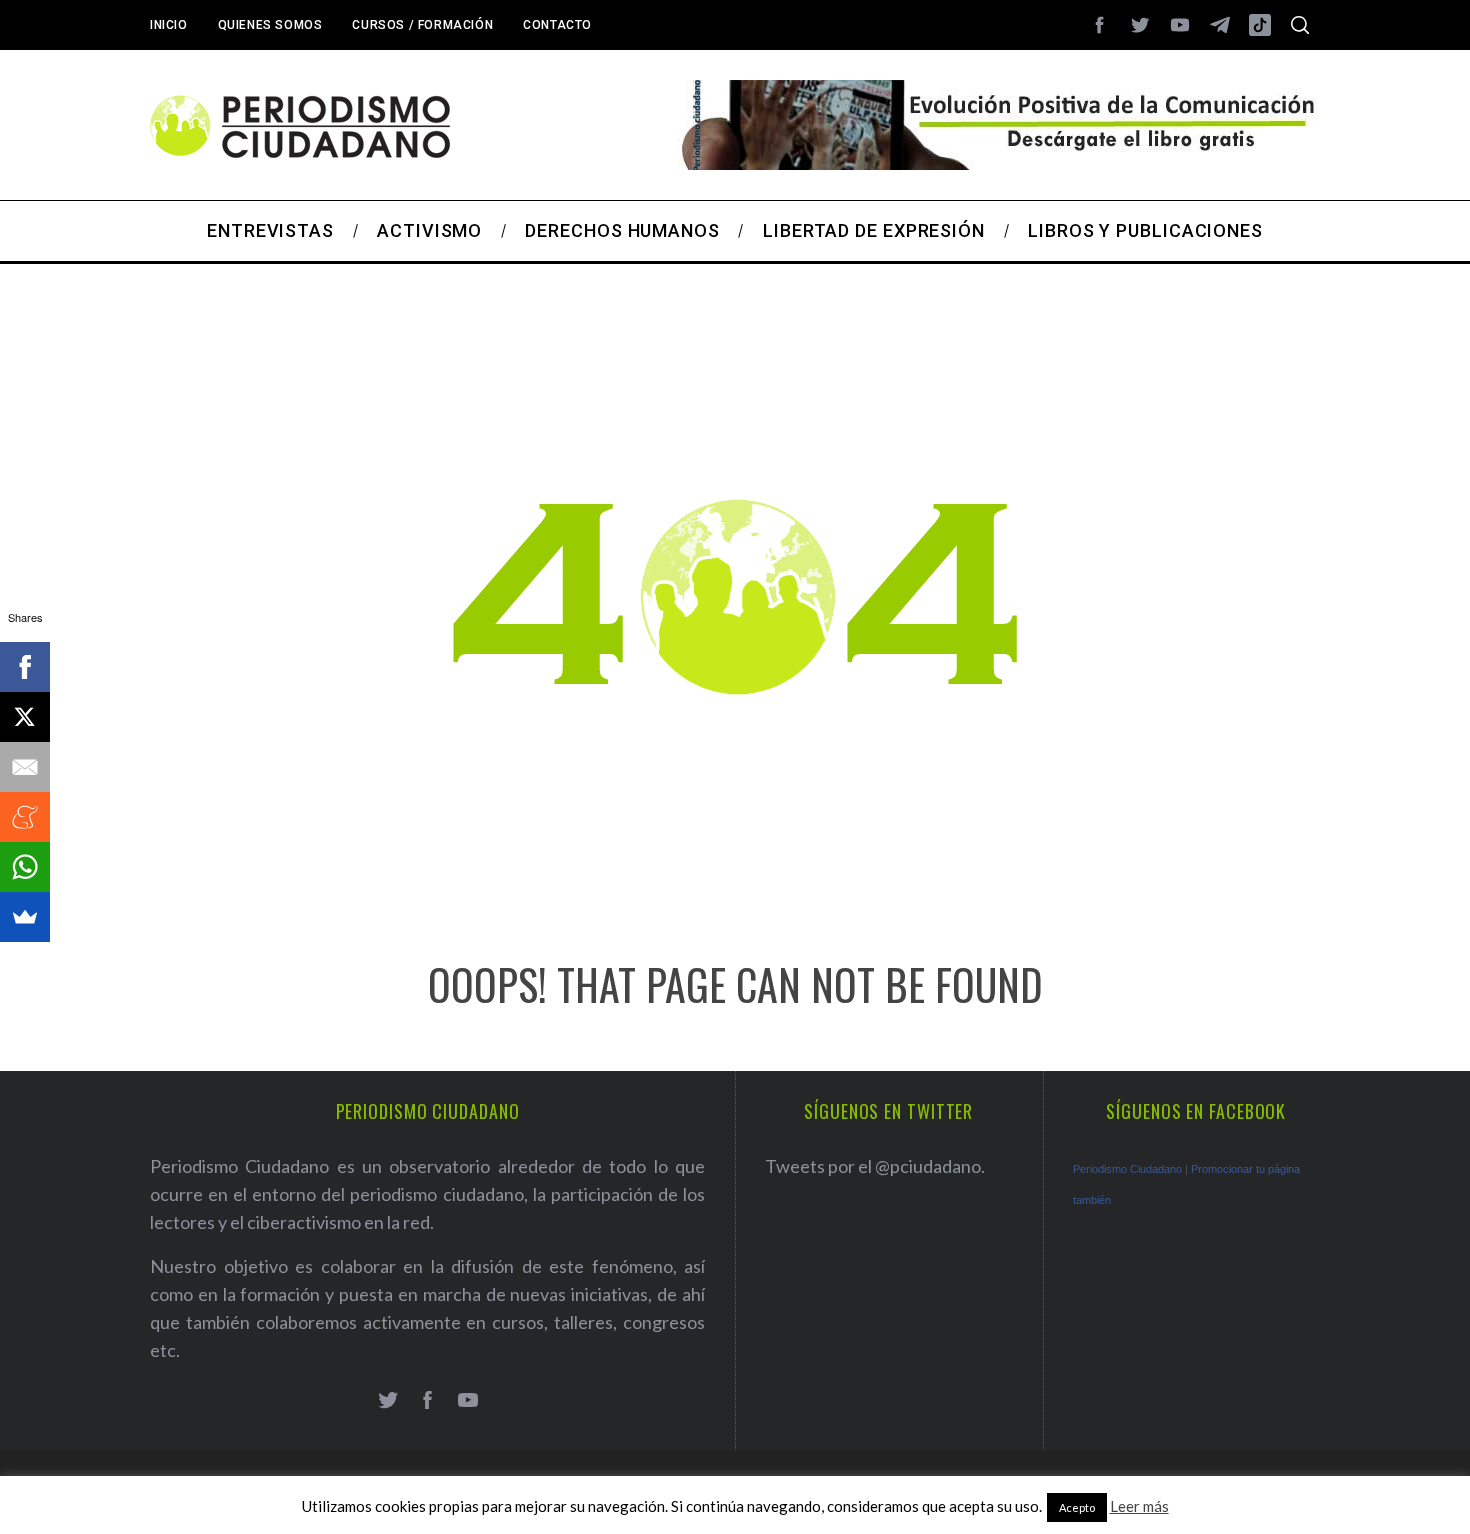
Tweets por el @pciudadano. (875, 1166)
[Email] (25, 767)
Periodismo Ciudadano (1127, 1169)
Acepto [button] (1077, 1507)
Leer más (1139, 1506)
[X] (25, 717)
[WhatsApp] (25, 867)
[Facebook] (25, 667)
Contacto (557, 25)
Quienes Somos (270, 25)
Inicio (169, 25)
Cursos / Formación (422, 25)
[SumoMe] (25, 917)
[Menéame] (25, 817)
